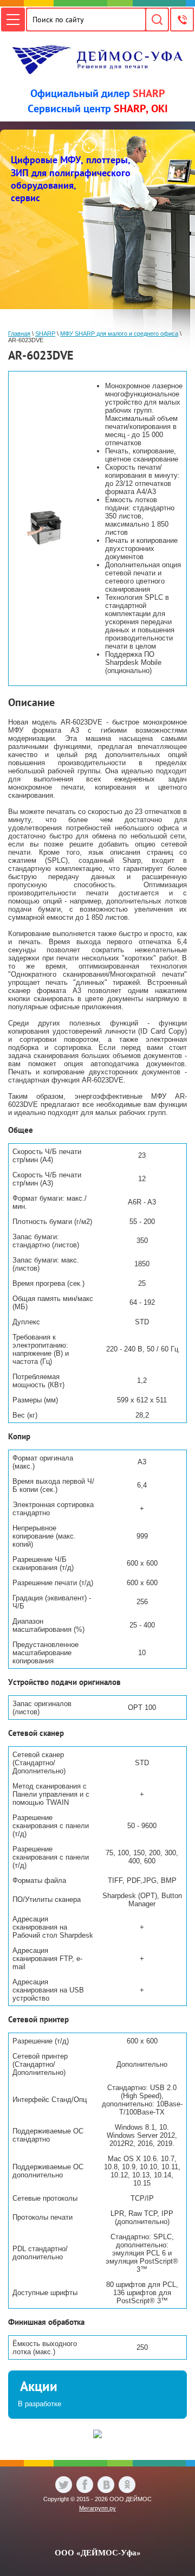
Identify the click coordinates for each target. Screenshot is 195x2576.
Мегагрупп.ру (97, 2508)
